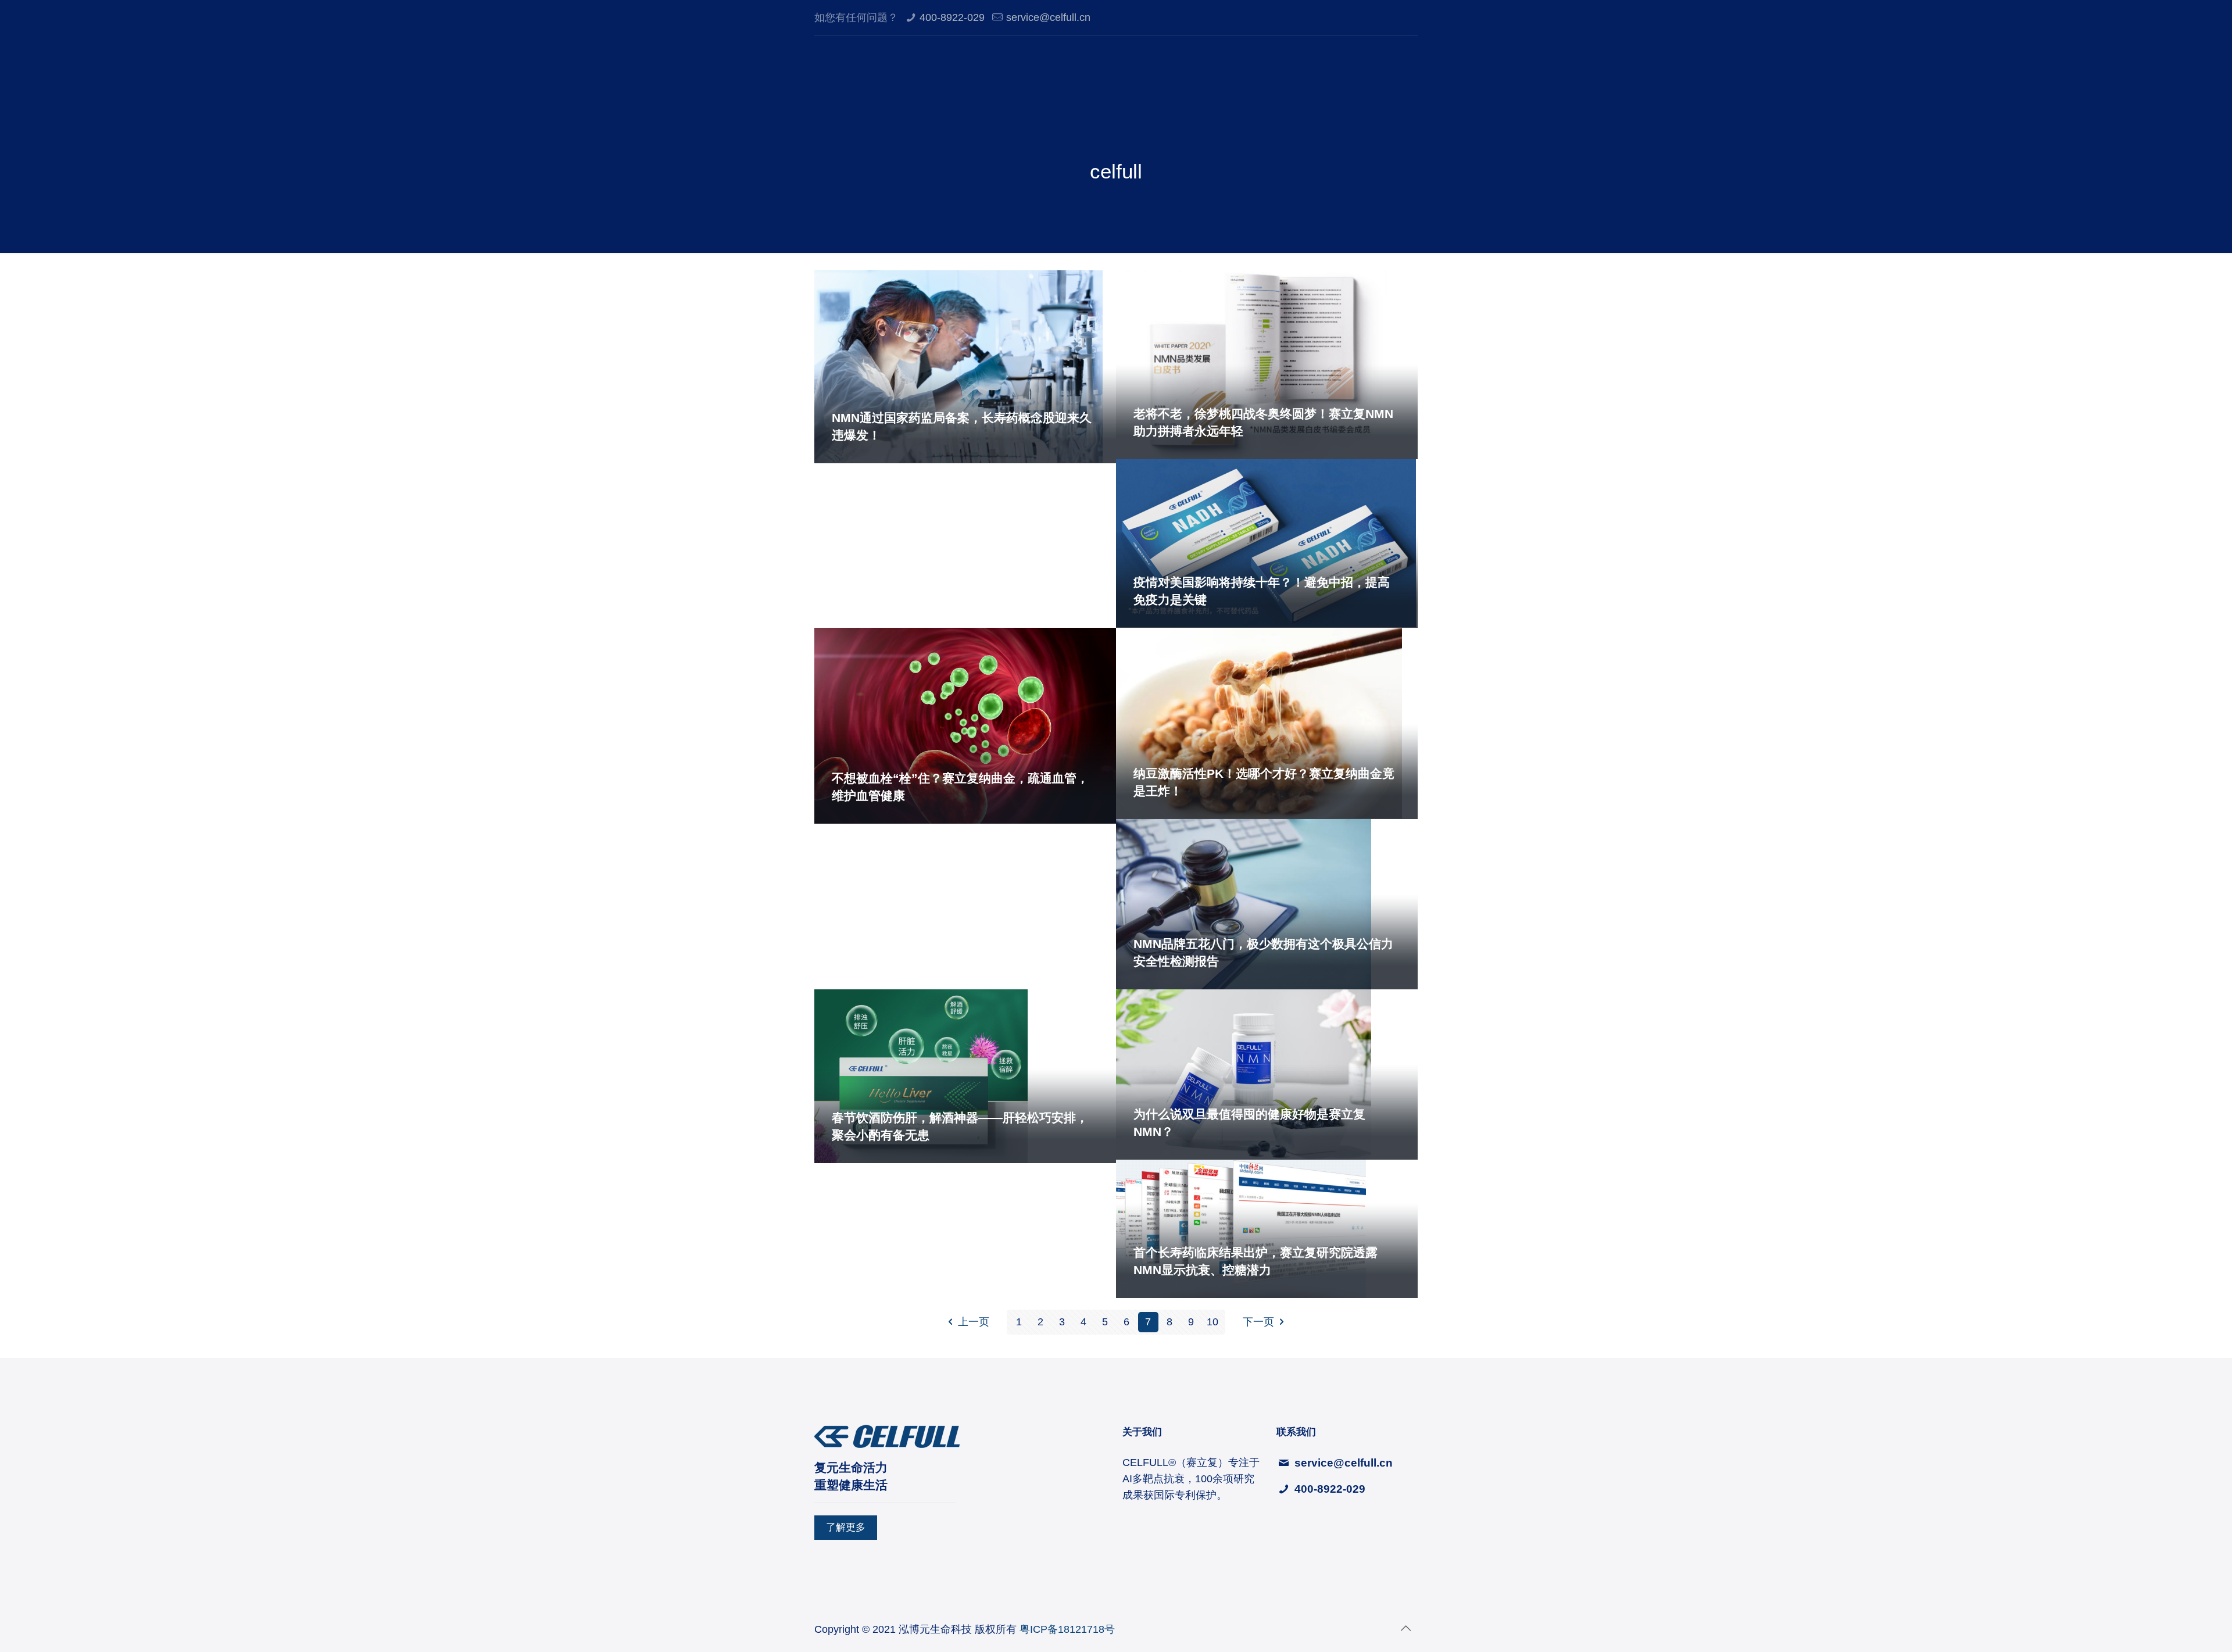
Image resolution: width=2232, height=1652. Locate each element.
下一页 (1258, 1322)
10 (1212, 1322)
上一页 (974, 1322)
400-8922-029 (952, 17)
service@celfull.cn (1048, 17)
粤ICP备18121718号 (1066, 1629)
